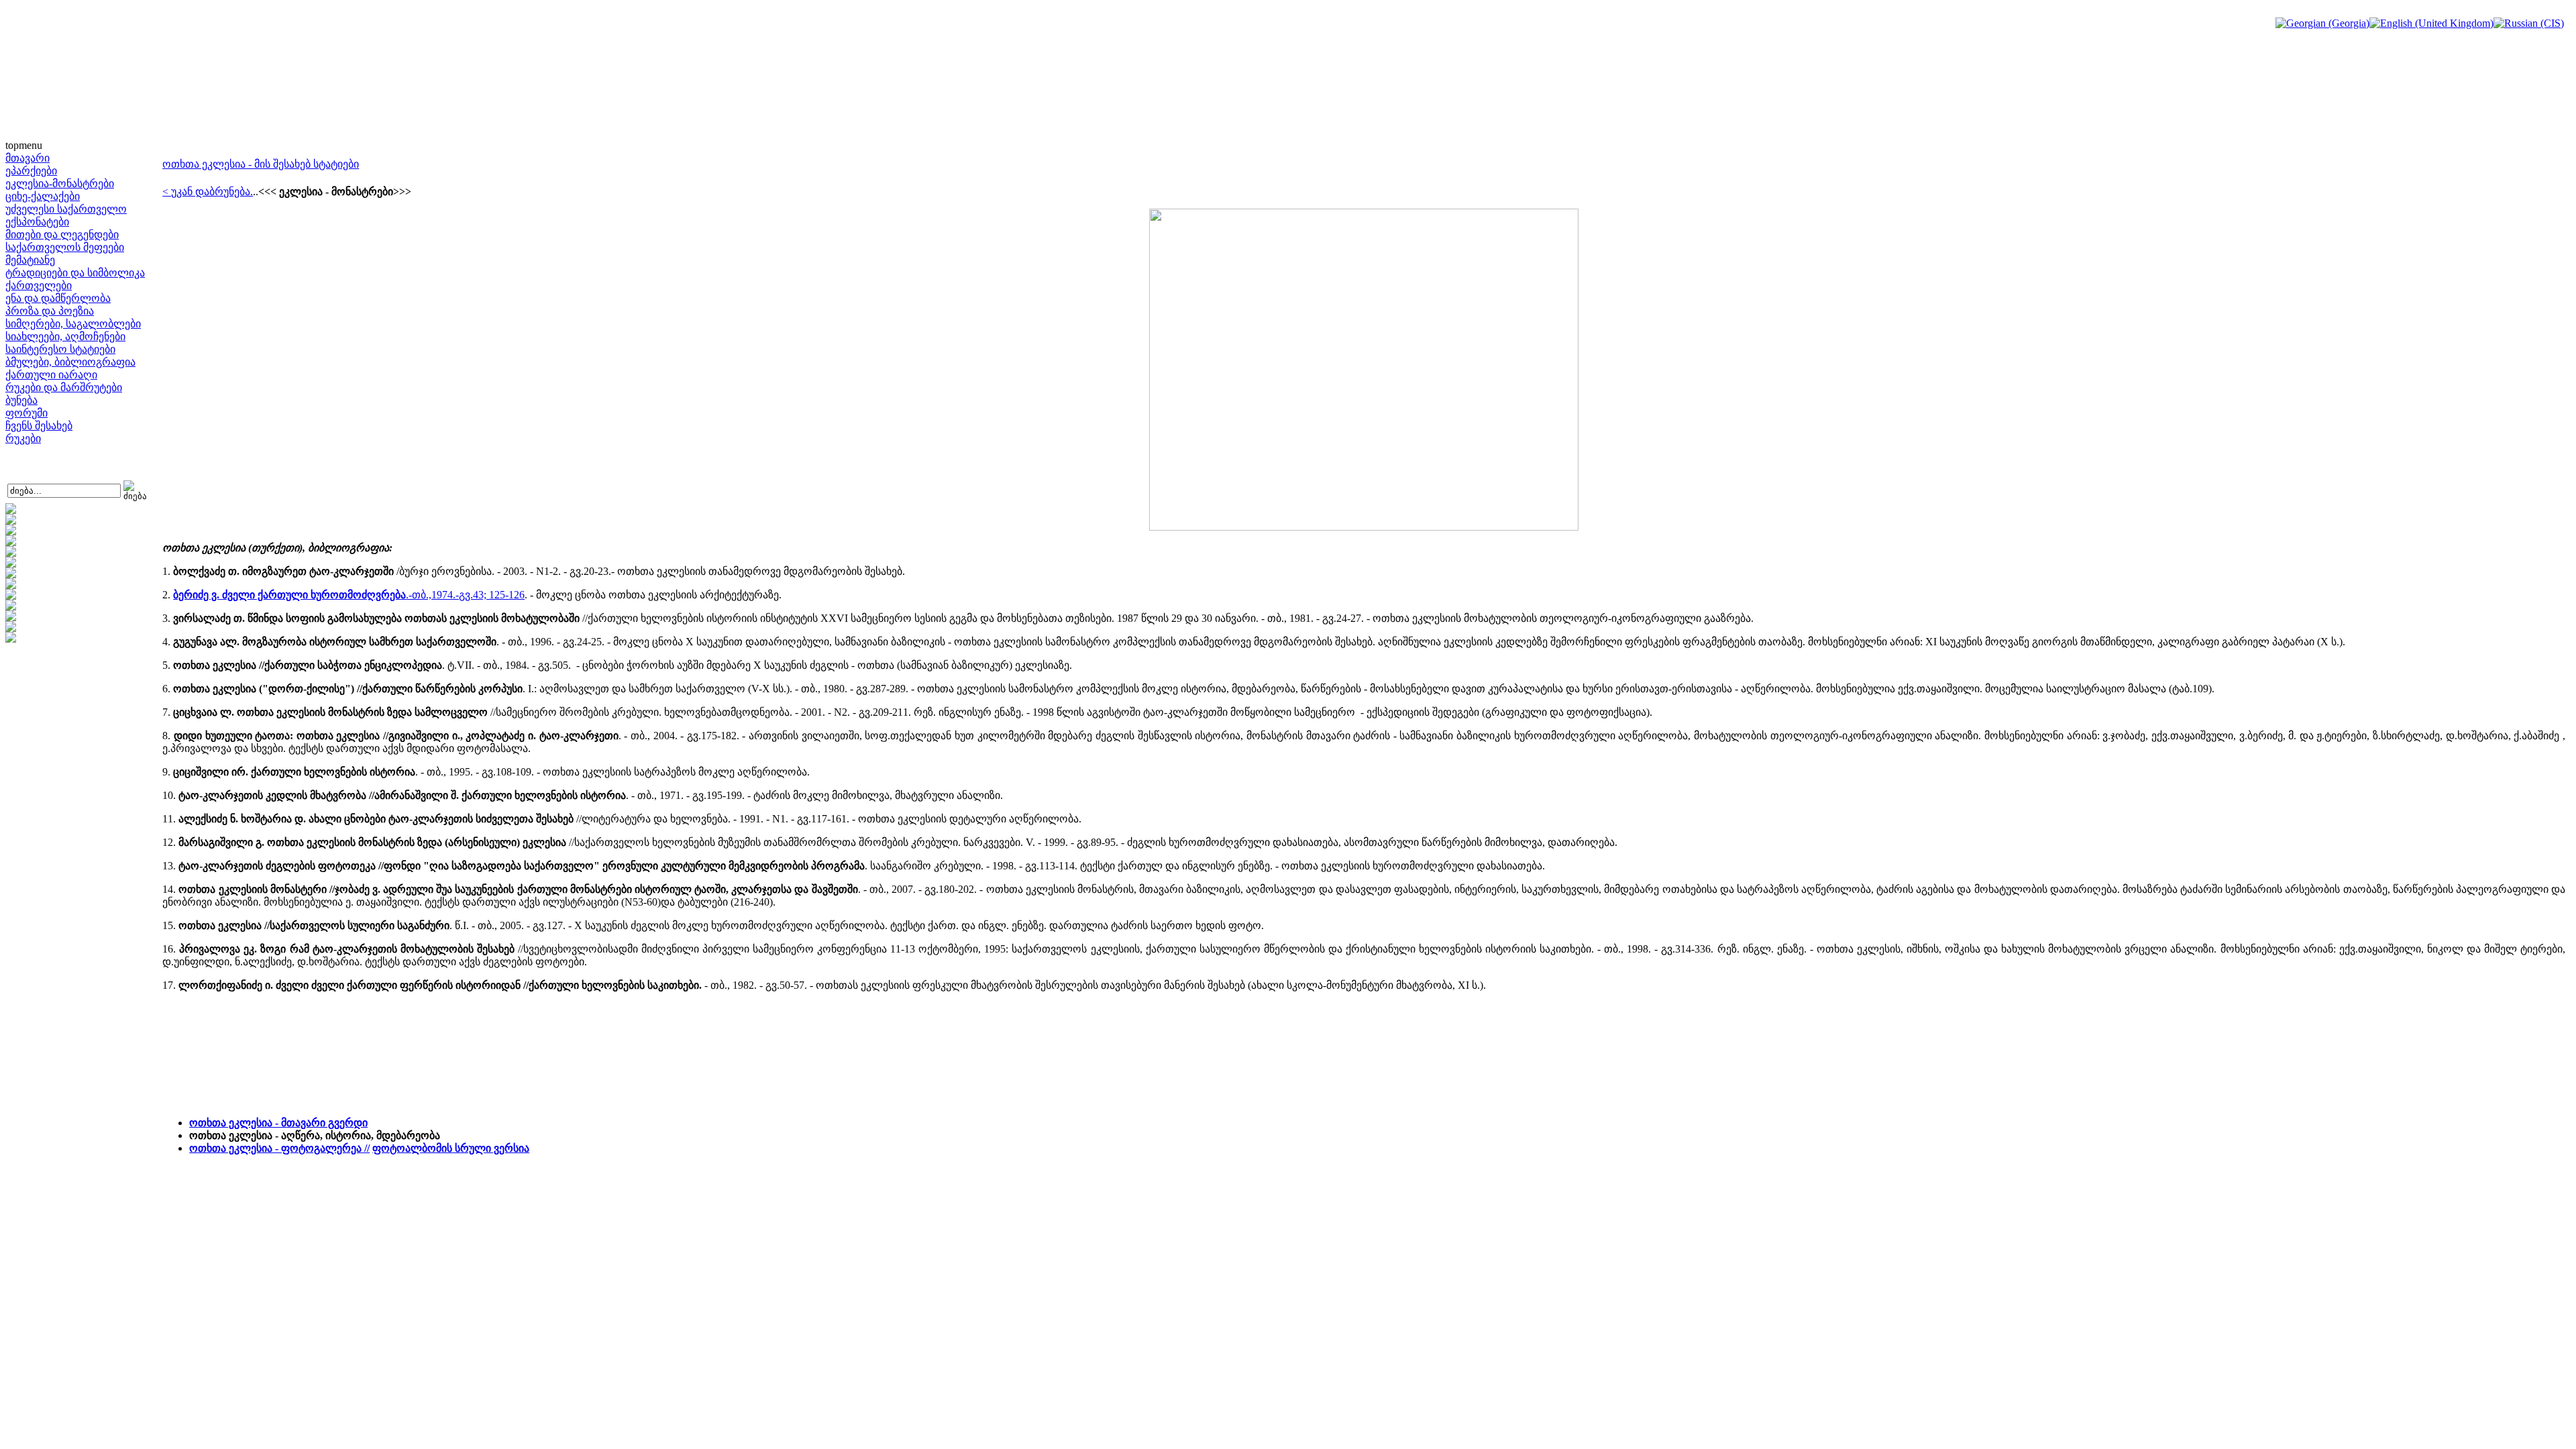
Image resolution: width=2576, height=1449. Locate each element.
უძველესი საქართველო (66, 209)
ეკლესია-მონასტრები (60, 183)
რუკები (23, 438)
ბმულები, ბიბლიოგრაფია (70, 362)
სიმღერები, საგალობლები (73, 324)
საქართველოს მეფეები (65, 247)
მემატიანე (30, 260)
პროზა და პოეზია (50, 311)
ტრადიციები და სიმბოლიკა (75, 273)
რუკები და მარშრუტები (64, 387)
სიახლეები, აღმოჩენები (65, 336)
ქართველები (39, 285)
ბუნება (21, 400)
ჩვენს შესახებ (39, 426)
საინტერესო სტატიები (60, 349)
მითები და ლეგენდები (62, 234)
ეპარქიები (31, 171)
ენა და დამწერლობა (58, 298)
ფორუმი (26, 413)
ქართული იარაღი (51, 375)
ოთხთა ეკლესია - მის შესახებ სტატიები (261, 164)
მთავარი (28, 158)
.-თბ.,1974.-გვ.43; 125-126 (349, 595)
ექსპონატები (37, 222)
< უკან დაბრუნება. (208, 192)
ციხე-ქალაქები (43, 196)
